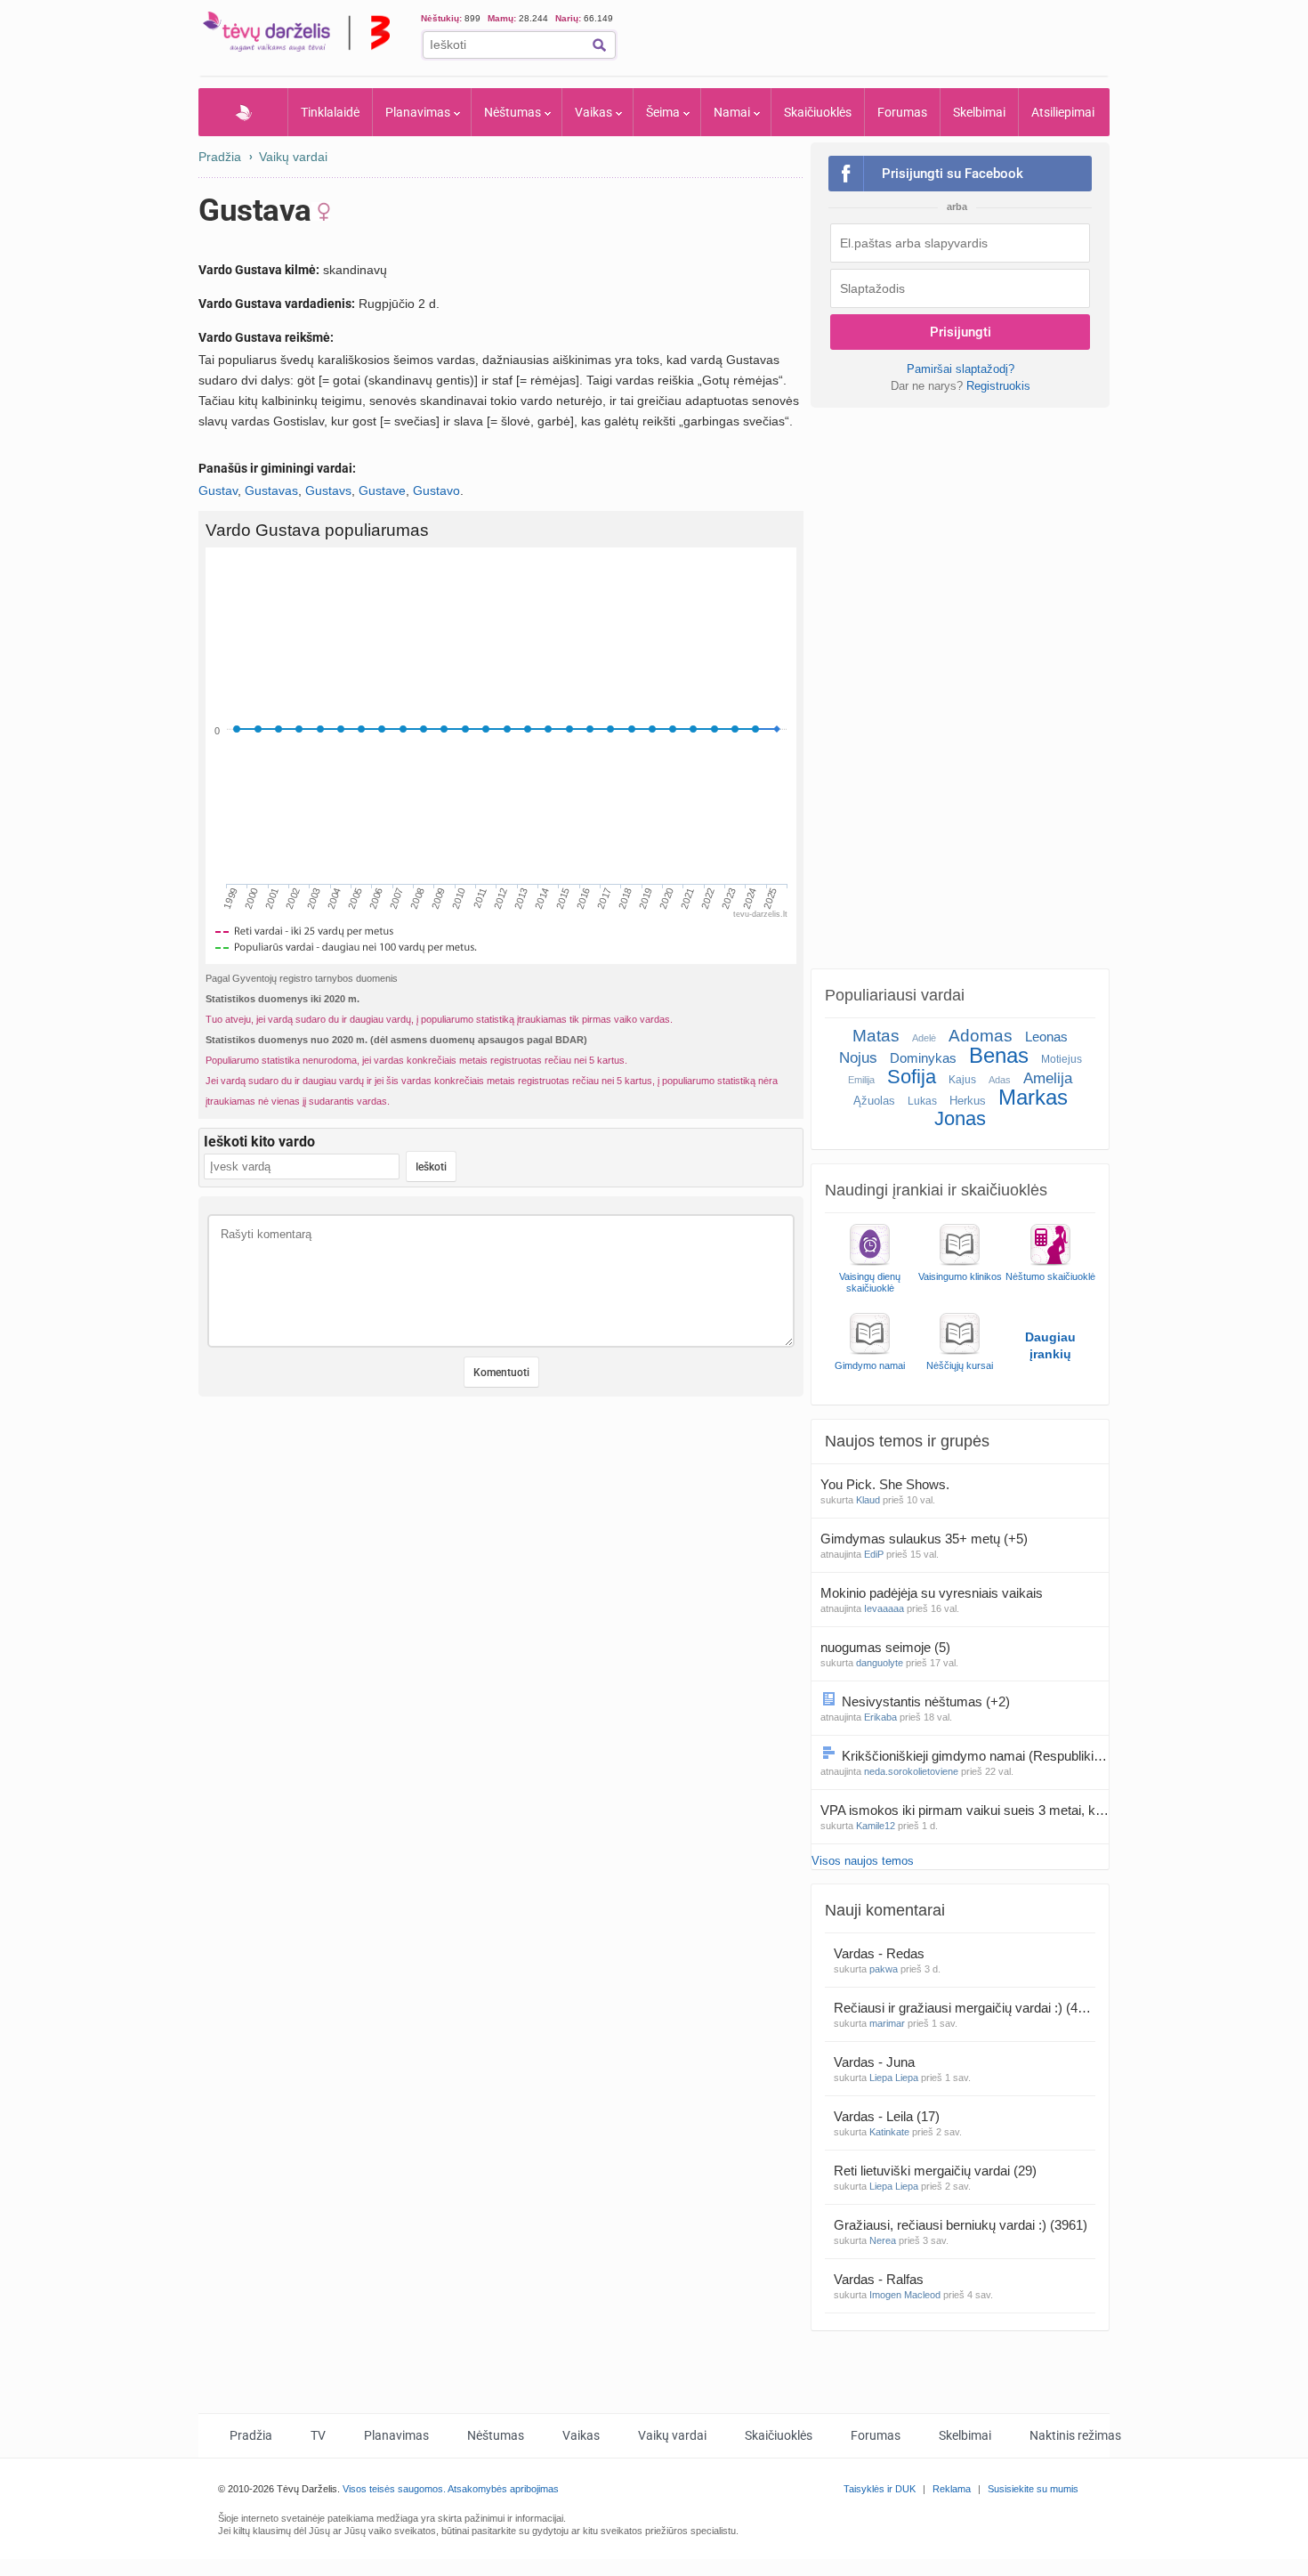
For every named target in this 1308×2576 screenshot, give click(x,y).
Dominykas (923, 1058)
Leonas (1046, 1037)
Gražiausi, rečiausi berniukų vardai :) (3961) (961, 2225)
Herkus (968, 1101)
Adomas (981, 1036)
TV (318, 2435)
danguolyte (880, 1663)
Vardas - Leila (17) (887, 2116)
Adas (1000, 1080)
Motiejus (1062, 1059)
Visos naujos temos (863, 1861)
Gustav (218, 490)
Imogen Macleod (905, 2295)
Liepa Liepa (894, 2078)
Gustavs (328, 490)
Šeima (663, 112)
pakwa (884, 1969)
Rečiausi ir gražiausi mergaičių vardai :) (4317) (965, 2008)
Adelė (924, 1038)
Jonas (960, 1118)
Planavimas (418, 112)
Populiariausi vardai (895, 995)
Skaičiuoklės (818, 112)
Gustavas (271, 490)
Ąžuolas (874, 1101)
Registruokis (998, 386)
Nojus (858, 1058)
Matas (876, 1036)
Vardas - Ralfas (880, 2279)
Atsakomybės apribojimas (503, 2489)
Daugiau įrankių (1050, 1345)
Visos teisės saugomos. (394, 2489)
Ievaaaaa (884, 1608)
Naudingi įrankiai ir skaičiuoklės (936, 1190)
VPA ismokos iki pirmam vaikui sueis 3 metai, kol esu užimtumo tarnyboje (965, 1810)
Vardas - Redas (881, 1953)
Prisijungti (961, 332)
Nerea (883, 2240)
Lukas (922, 1101)
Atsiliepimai (1063, 112)
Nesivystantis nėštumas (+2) (926, 1701)
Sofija (912, 1077)
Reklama (952, 2489)
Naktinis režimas (1075, 2435)
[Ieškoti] (599, 45)
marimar (887, 2023)
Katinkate (889, 2132)
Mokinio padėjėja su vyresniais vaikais (933, 1593)
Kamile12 (876, 1826)
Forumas (902, 112)
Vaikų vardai (293, 157)
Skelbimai (979, 112)
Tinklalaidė (330, 112)
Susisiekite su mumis (1033, 2489)
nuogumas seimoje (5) (885, 1647)
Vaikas (593, 112)
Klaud (868, 1500)
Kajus (962, 1080)
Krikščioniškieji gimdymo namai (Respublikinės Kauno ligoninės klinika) (975, 1756)
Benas (999, 1055)
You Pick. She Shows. (887, 1484)
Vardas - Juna (876, 2062)
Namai (732, 112)
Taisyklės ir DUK (880, 2489)
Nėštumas (513, 112)
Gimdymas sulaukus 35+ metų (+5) (924, 1539)
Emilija (861, 1080)
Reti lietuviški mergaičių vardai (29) (935, 2171)
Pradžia (243, 112)
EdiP (874, 1554)
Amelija (1048, 1078)
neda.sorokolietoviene (911, 1771)
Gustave (382, 490)
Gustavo (436, 490)
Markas (1033, 1097)
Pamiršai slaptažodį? (961, 369)
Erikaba (880, 1717)
